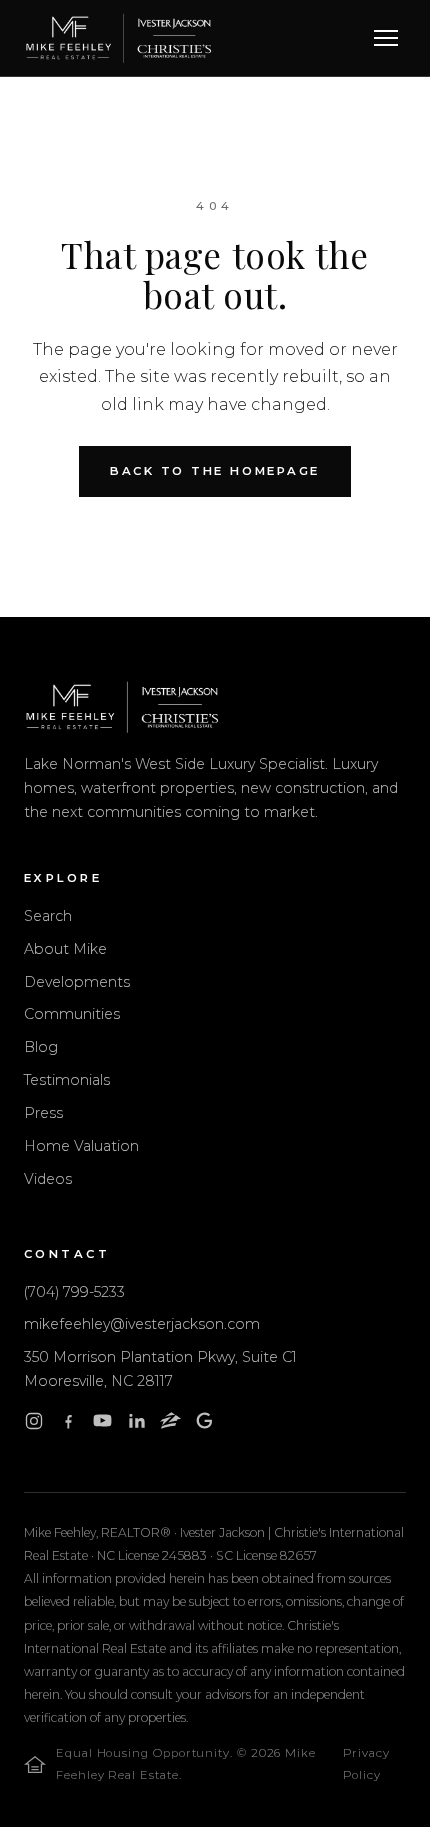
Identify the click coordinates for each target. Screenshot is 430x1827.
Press (43, 1113)
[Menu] (386, 38)
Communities (72, 1014)
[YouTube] (102, 1424)
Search (48, 916)
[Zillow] (170, 1424)
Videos (48, 1179)
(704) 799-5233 (74, 1292)
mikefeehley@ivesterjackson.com (142, 1324)
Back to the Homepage (215, 471)
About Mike (65, 949)
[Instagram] (34, 1425)
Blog (41, 1047)
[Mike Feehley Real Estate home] (118, 38)
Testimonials (67, 1080)
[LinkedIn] (136, 1424)
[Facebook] (68, 1425)
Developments (77, 982)
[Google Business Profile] (204, 1424)
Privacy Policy (366, 1764)
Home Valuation (81, 1146)
